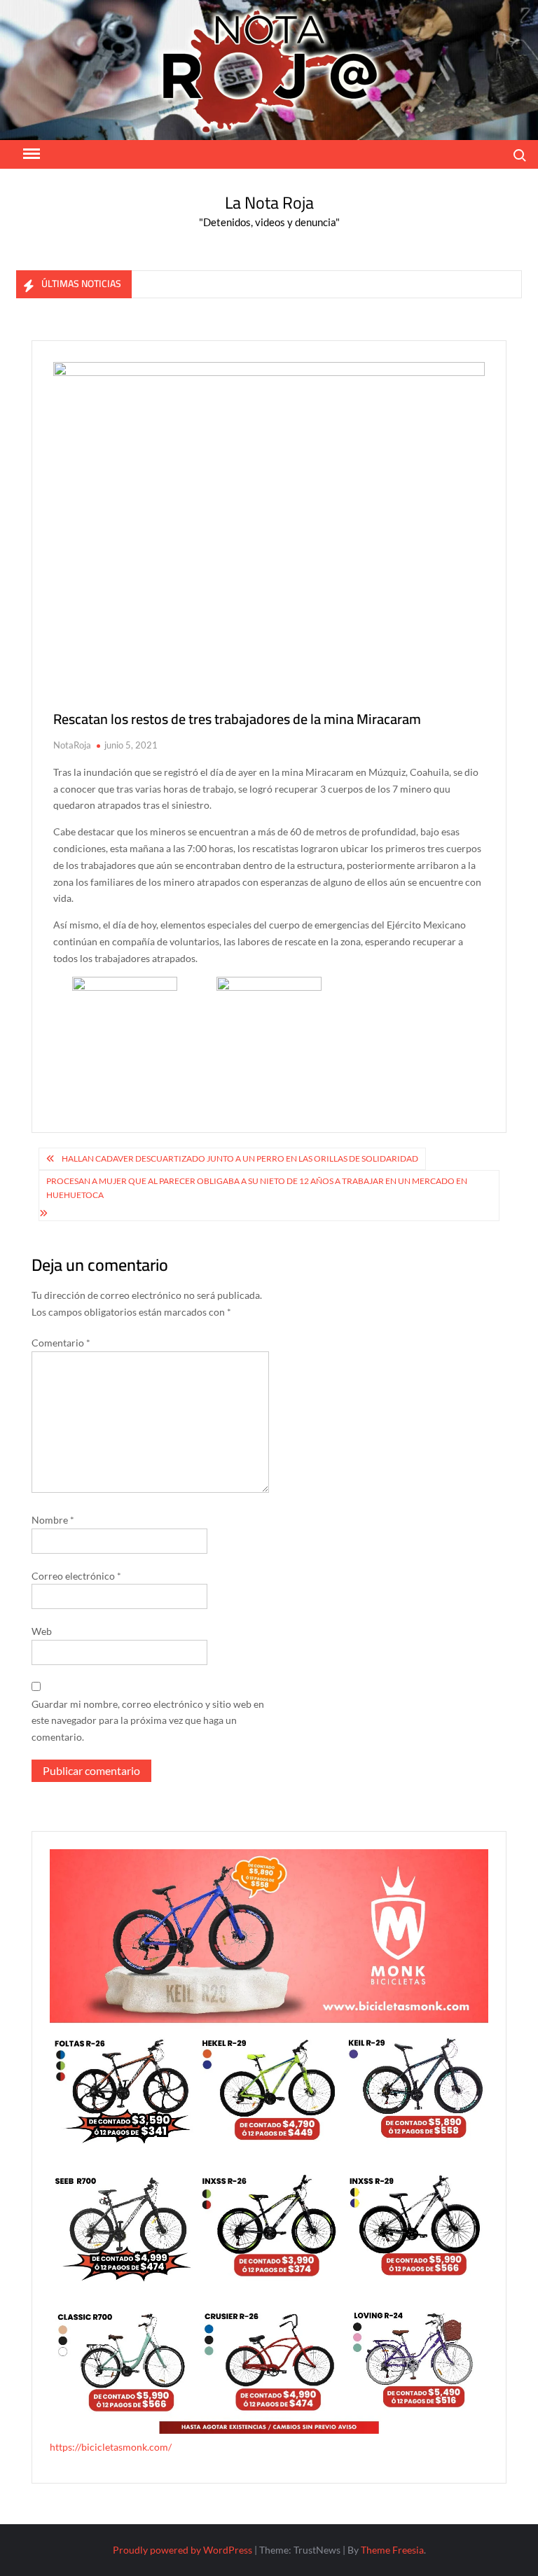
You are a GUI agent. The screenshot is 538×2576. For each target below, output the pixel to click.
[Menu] (30, 154)
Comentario (61, 1343)
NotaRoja (72, 745)
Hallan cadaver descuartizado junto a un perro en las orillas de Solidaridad (240, 1158)
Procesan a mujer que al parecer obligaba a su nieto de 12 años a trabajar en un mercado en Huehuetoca (257, 1188)
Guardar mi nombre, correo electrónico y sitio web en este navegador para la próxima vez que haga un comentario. (148, 1721)
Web (42, 1631)
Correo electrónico (76, 1576)
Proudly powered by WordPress (182, 2550)
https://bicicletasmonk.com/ (111, 2447)
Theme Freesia (392, 2550)
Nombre (53, 1520)
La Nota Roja (269, 203)
